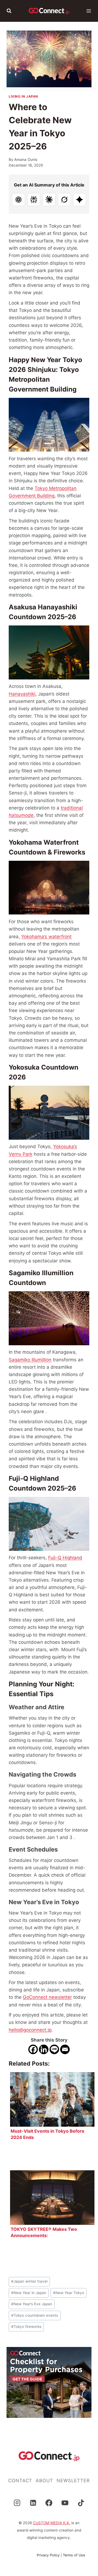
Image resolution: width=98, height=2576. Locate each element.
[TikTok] (81, 2503)
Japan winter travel (29, 2281)
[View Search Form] (9, 11)
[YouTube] (65, 2503)
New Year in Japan (29, 2293)
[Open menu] (89, 11)
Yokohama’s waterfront (46, 937)
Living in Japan (23, 96)
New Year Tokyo (69, 2293)
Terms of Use (74, 2555)
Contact (20, 2481)
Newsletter (73, 2481)
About (44, 2481)
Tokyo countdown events (35, 2315)
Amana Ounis (26, 160)
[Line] (54, 2049)
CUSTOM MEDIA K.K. (52, 2523)
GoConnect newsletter (47, 1997)
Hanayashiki (22, 694)
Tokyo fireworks (26, 2327)
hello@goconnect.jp (30, 2030)
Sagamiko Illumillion (30, 1360)
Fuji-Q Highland (65, 1558)
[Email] (65, 2049)
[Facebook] (33, 2049)
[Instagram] (17, 2503)
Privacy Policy (48, 2555)
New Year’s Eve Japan (32, 2304)
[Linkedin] (44, 2049)
